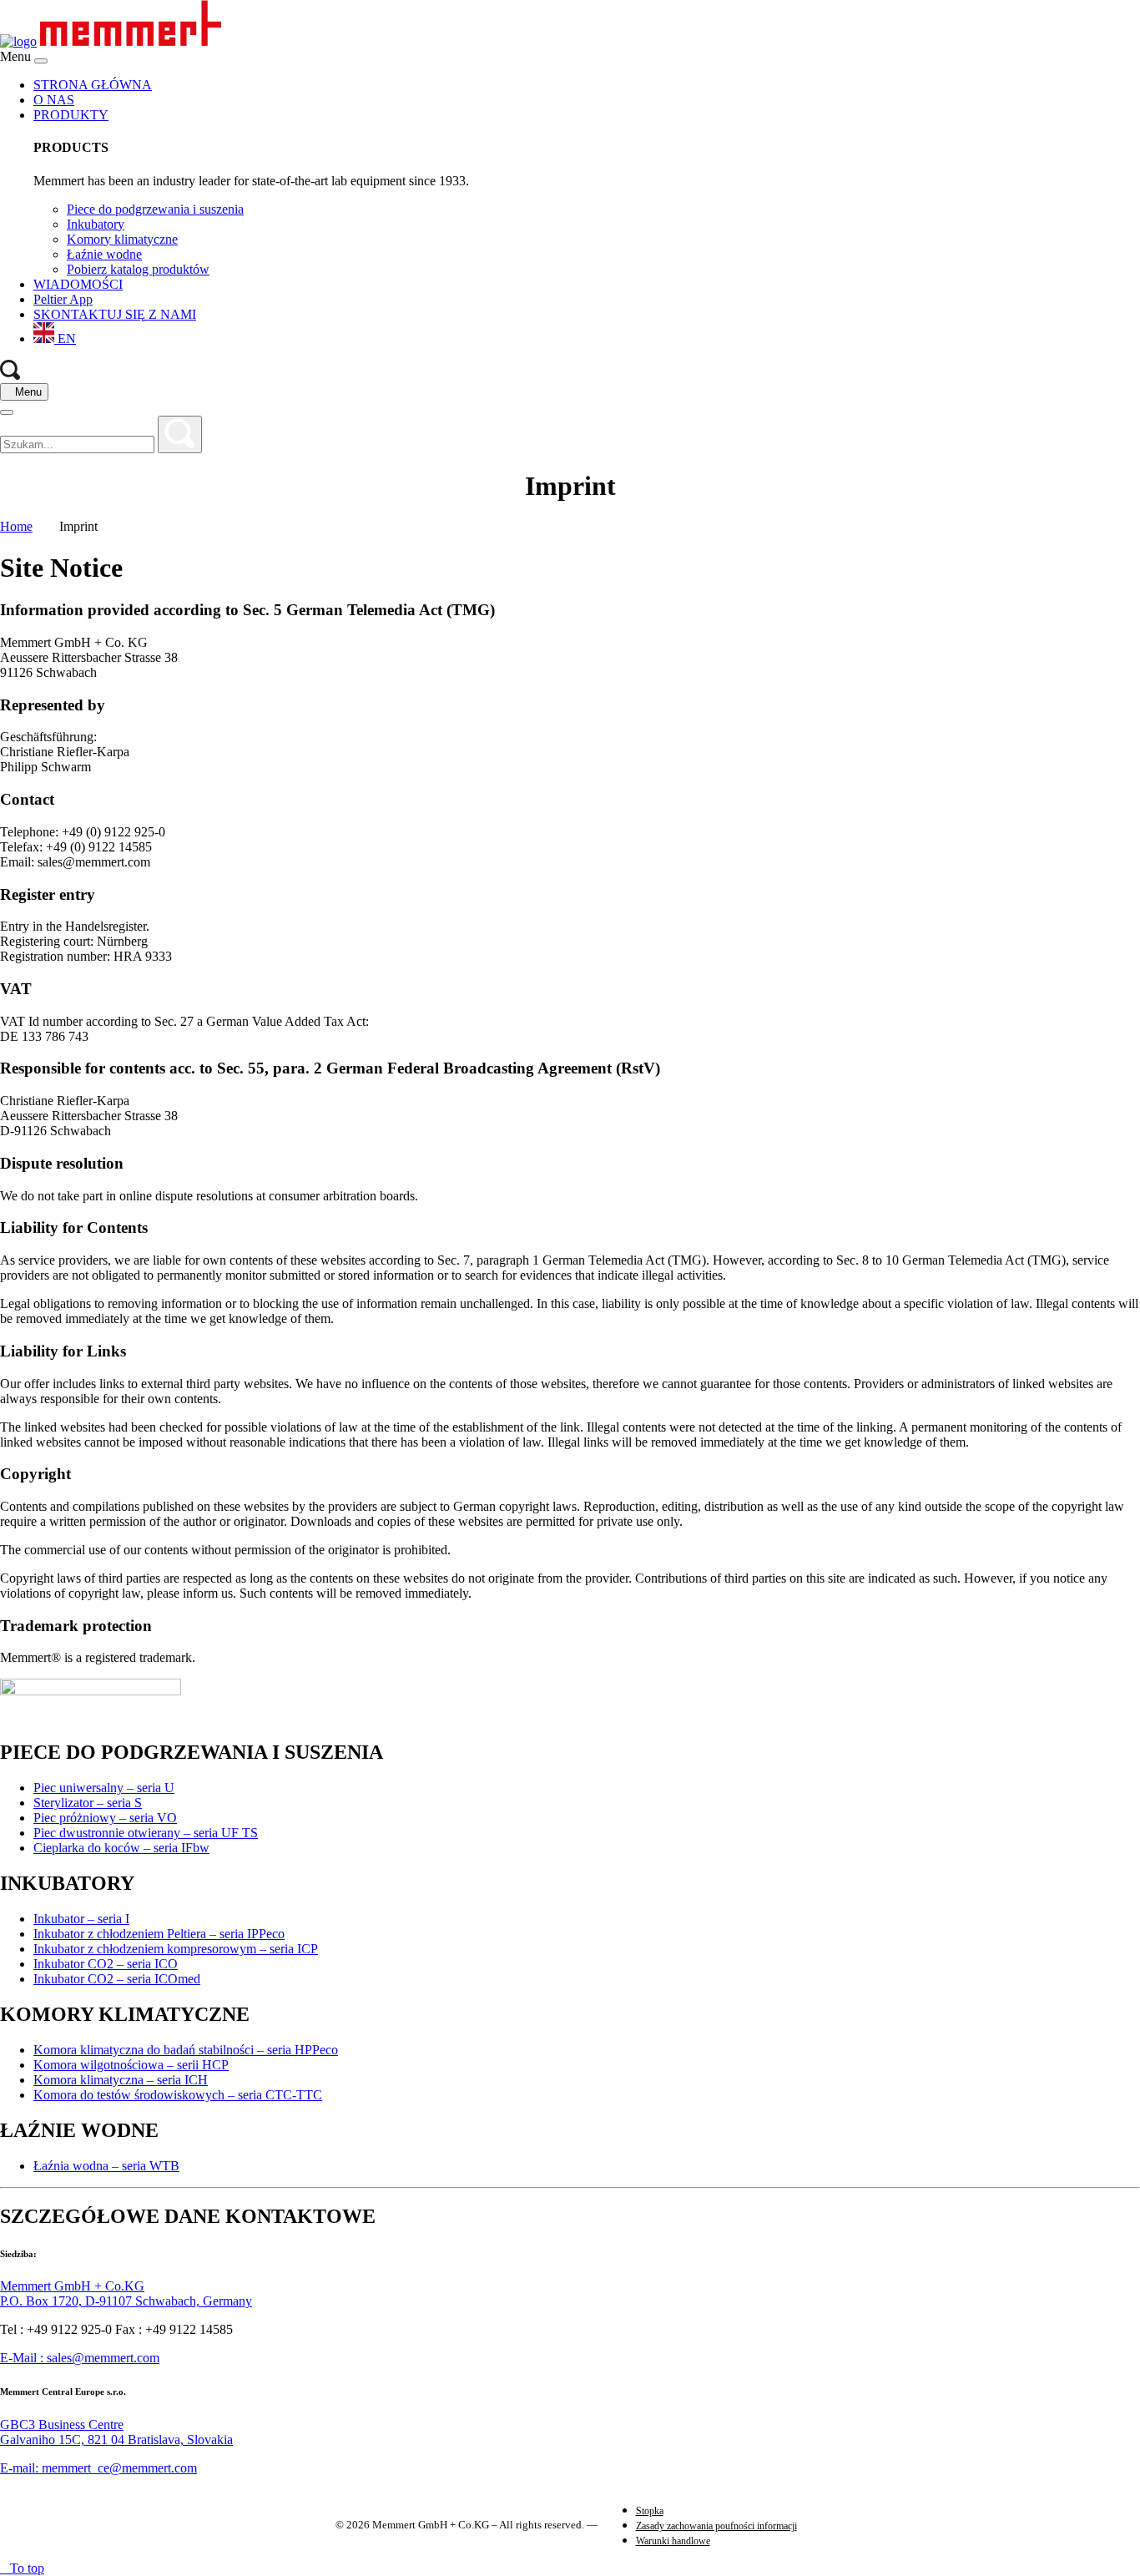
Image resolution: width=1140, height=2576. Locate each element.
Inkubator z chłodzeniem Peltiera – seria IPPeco (159, 1934)
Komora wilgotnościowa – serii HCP (131, 2065)
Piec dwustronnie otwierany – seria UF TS (146, 1833)
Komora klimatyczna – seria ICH (121, 2080)
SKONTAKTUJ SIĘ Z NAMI (115, 314)
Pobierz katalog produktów (138, 269)
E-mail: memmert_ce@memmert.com (98, 2468)
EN (65, 338)
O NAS (54, 100)
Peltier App (63, 299)
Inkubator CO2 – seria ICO (106, 1964)
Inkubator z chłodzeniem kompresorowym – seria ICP (176, 1949)
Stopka (650, 2511)
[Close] (41, 61)
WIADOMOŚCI (78, 284)
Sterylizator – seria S (88, 1803)
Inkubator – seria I (81, 1919)
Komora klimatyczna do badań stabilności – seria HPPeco (186, 2050)
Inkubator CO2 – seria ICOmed (117, 1979)
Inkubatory (96, 224)
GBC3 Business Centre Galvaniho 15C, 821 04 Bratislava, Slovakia (116, 2432)
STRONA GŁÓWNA (93, 85)
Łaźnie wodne (104, 254)
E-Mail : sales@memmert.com (80, 2358)
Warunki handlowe (673, 2541)
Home (16, 526)
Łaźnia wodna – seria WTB (106, 2166)
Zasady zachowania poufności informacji (716, 2526)
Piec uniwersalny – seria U (104, 1788)
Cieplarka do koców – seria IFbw (121, 1848)
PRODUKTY (71, 115)
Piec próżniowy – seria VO (105, 1818)
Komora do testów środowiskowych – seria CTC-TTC (178, 2095)
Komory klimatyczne (122, 239)
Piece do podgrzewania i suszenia (155, 209)
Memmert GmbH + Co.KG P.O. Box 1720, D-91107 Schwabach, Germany (126, 2293)
